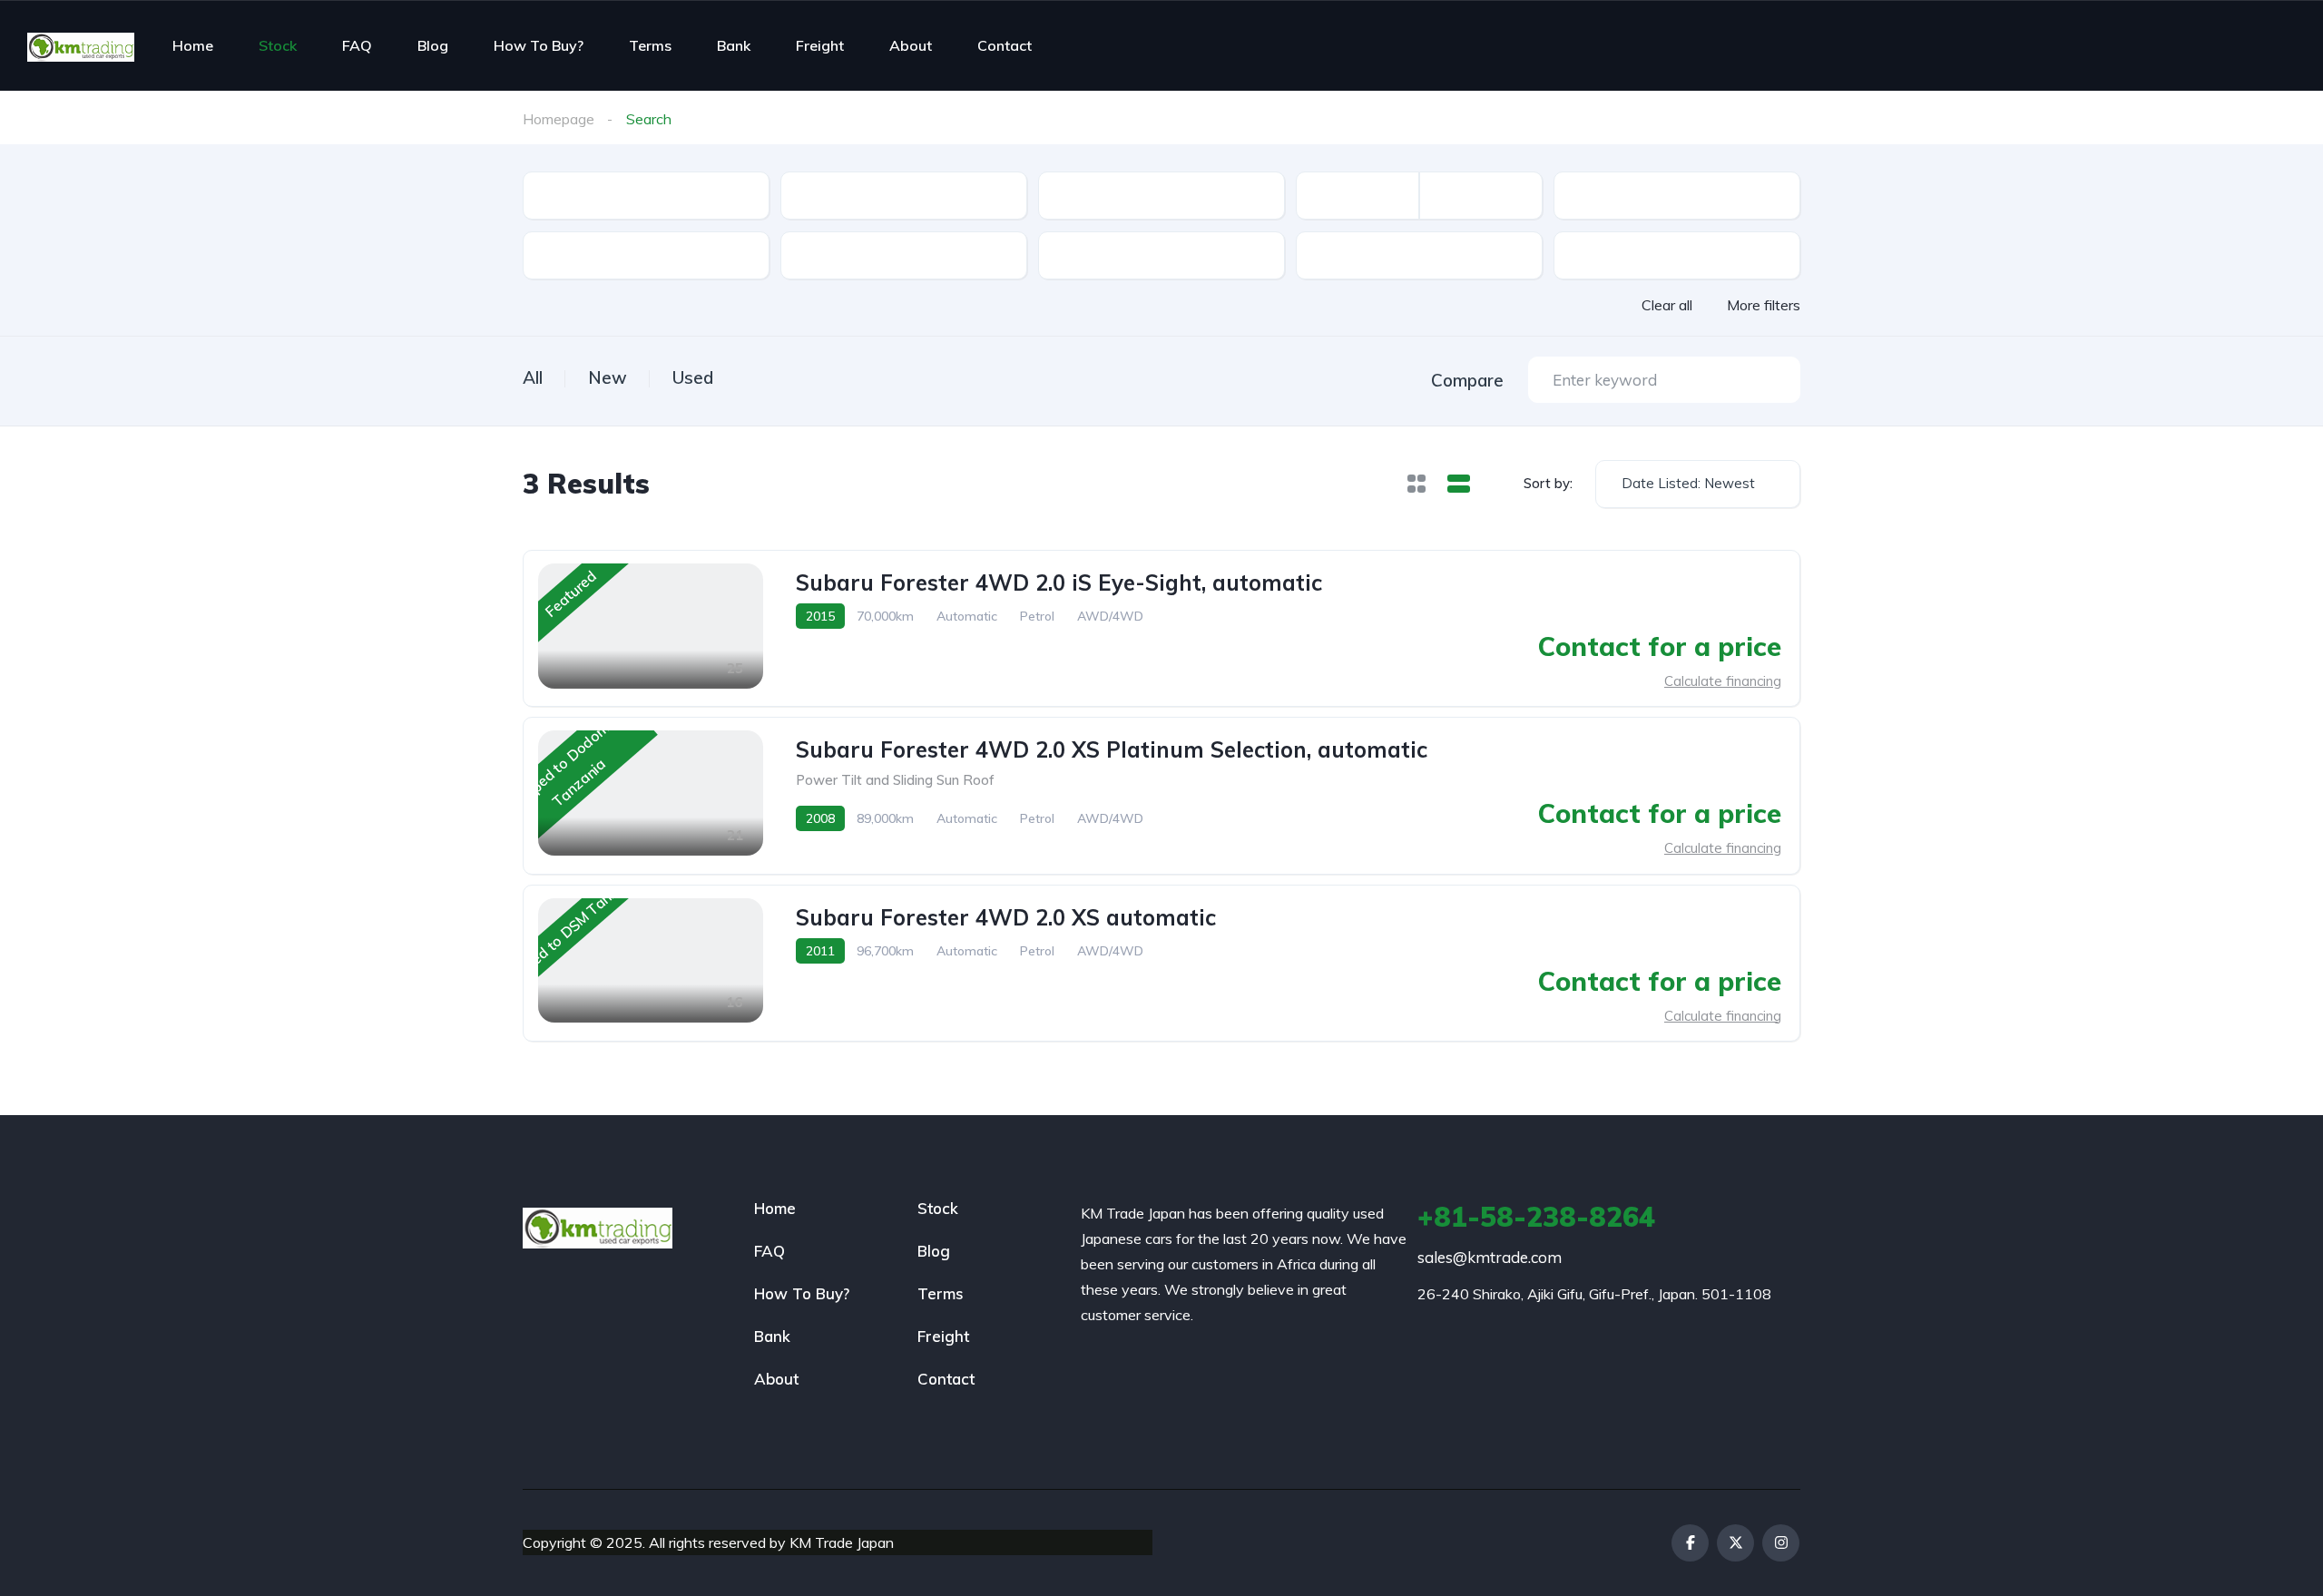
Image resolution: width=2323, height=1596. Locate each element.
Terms (650, 45)
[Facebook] (1690, 1543)
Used (693, 377)
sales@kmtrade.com (1490, 1257)
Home (193, 45)
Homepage (559, 119)
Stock (278, 45)
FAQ (357, 45)
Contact (1005, 45)
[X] (1735, 1543)
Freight (820, 45)
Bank (734, 45)
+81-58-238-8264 (1536, 1217)
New (608, 377)
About (911, 45)
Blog (433, 45)
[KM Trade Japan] (81, 45)
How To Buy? (539, 45)
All (533, 377)
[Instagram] (1781, 1543)
